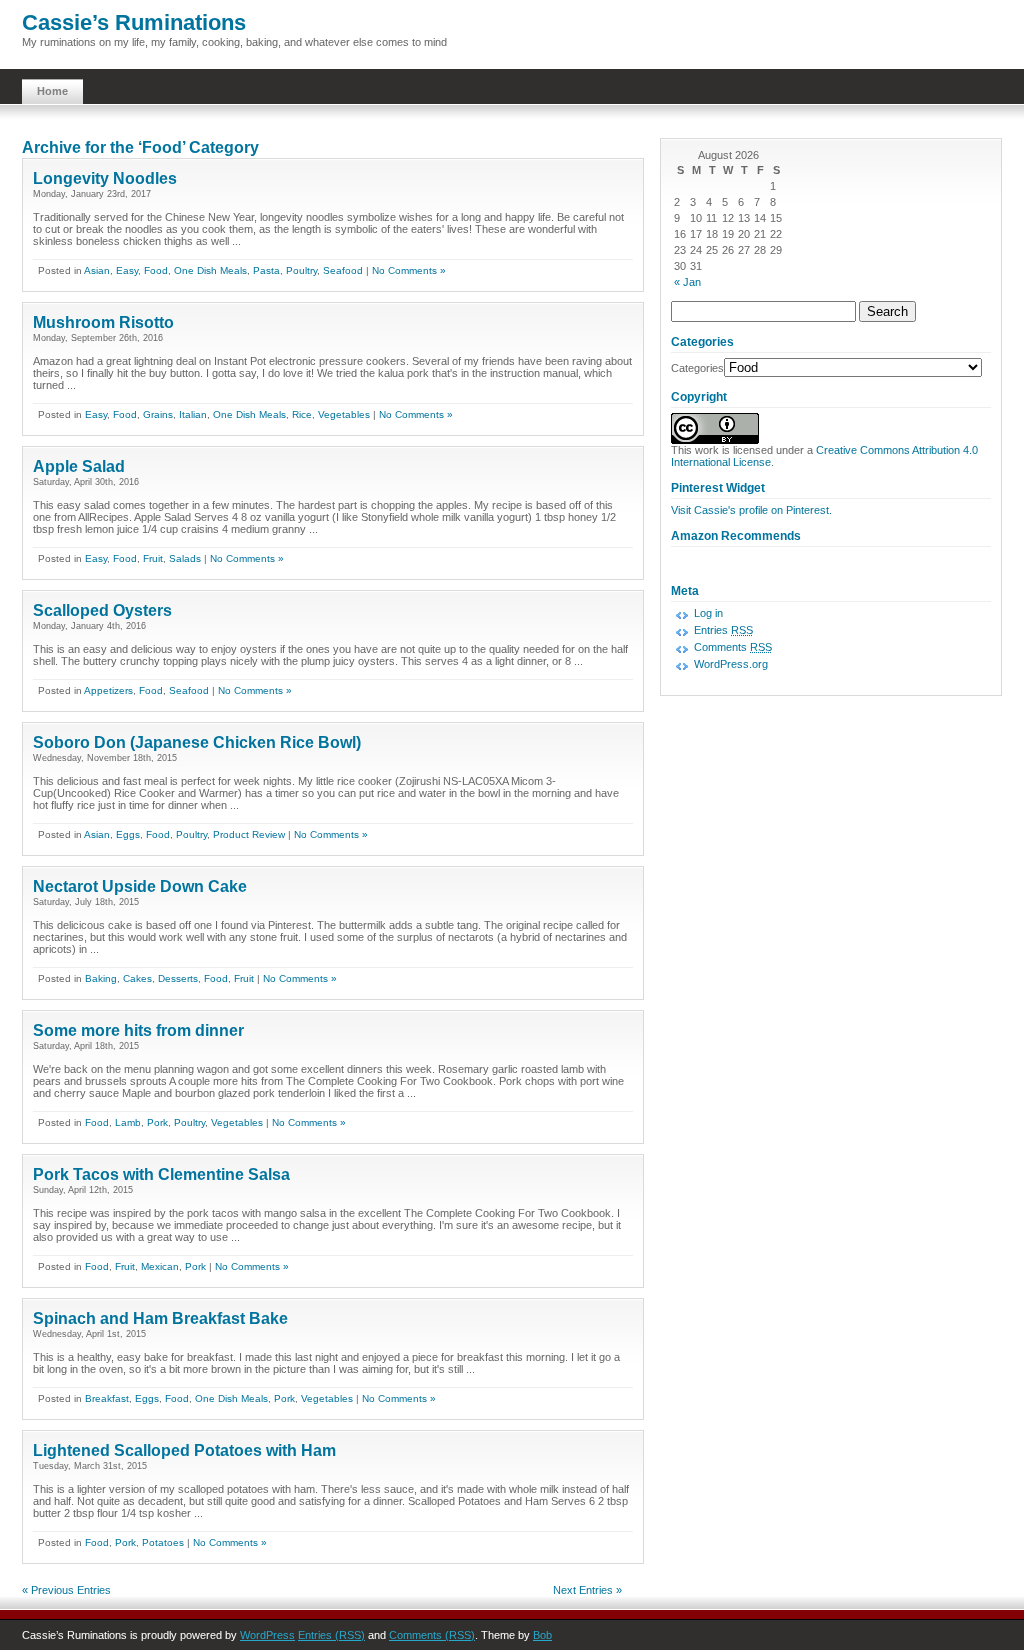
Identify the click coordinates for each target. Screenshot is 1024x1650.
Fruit (153, 558)
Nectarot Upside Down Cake (140, 886)
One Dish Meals (210, 270)
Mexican (160, 1266)
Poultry (301, 270)
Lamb (128, 1122)
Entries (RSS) (331, 1635)
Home (52, 91)
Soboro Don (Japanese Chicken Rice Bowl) (197, 742)
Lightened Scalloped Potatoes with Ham (184, 1450)
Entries (723, 630)
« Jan (687, 282)
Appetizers (108, 690)
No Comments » (409, 270)
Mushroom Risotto (103, 322)
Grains (158, 414)
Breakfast (107, 1398)
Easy (127, 270)
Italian (193, 414)
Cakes (137, 978)
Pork (157, 1122)
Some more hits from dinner (138, 1030)
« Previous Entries (66, 1590)
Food (156, 270)
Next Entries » (587, 1590)
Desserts (178, 978)
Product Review (249, 834)
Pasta (266, 270)
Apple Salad (79, 466)
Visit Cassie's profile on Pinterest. (751, 510)
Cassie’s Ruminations (134, 22)
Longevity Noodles (105, 178)
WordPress (267, 1635)
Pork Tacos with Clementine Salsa (161, 1174)
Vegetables (344, 414)
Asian (97, 270)
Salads (185, 558)
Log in (708, 613)
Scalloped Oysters (102, 610)
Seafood (343, 270)
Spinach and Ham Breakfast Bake (160, 1318)
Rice (302, 414)
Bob (542, 1635)
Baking (101, 978)
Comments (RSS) (432, 1635)
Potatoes (163, 1542)
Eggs (128, 834)
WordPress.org (731, 664)
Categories (697, 368)
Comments (733, 647)
